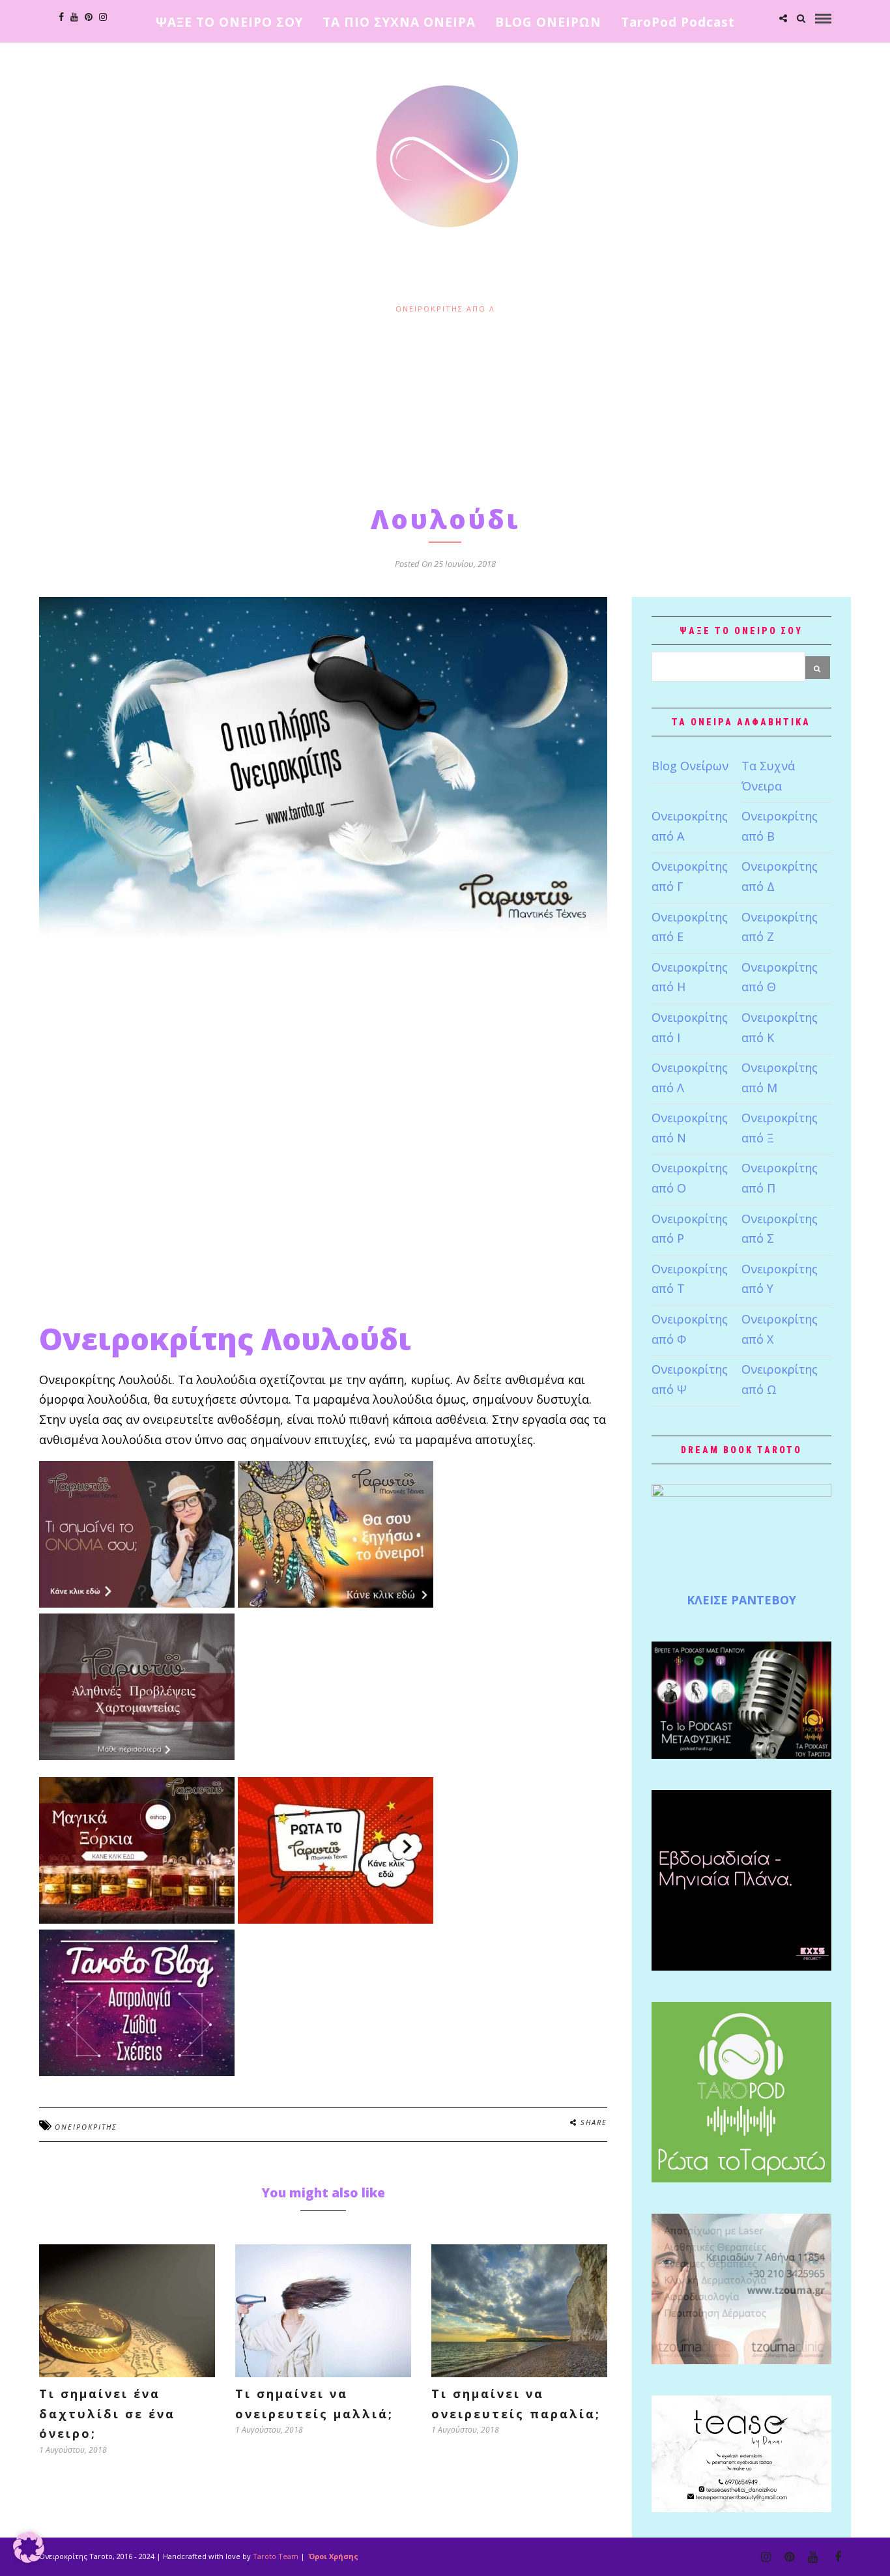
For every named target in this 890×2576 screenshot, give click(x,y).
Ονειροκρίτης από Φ (690, 1329)
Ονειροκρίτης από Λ (445, 309)
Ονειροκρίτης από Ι (690, 1027)
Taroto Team (276, 2556)
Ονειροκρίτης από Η (690, 977)
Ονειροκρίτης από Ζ (780, 927)
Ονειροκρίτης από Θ (780, 977)
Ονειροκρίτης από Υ (780, 1279)
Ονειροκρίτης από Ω (780, 1379)
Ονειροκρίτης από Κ (780, 1027)
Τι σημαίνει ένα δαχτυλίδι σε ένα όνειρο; (107, 2413)
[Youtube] (74, 17)
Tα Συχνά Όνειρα (768, 776)
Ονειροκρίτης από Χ (780, 1329)
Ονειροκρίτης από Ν (690, 1128)
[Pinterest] (89, 17)
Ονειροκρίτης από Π (780, 1178)
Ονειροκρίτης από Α (690, 826)
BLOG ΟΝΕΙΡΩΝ (548, 22)
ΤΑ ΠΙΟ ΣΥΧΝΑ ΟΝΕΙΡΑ (399, 22)
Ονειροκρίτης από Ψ (690, 1379)
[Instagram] (103, 17)
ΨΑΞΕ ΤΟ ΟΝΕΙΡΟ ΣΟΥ (229, 22)
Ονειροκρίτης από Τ (690, 1279)
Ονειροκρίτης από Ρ (690, 1229)
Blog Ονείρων (690, 766)
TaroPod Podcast (678, 22)
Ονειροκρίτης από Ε (690, 927)
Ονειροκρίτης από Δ (780, 876)
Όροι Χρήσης (333, 2556)
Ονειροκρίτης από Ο (690, 1178)
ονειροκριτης (86, 2127)
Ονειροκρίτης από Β (780, 826)
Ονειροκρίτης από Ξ (780, 1128)
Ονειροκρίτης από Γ (690, 876)
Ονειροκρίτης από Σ (780, 1229)
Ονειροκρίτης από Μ (780, 1078)
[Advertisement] (445, 406)
